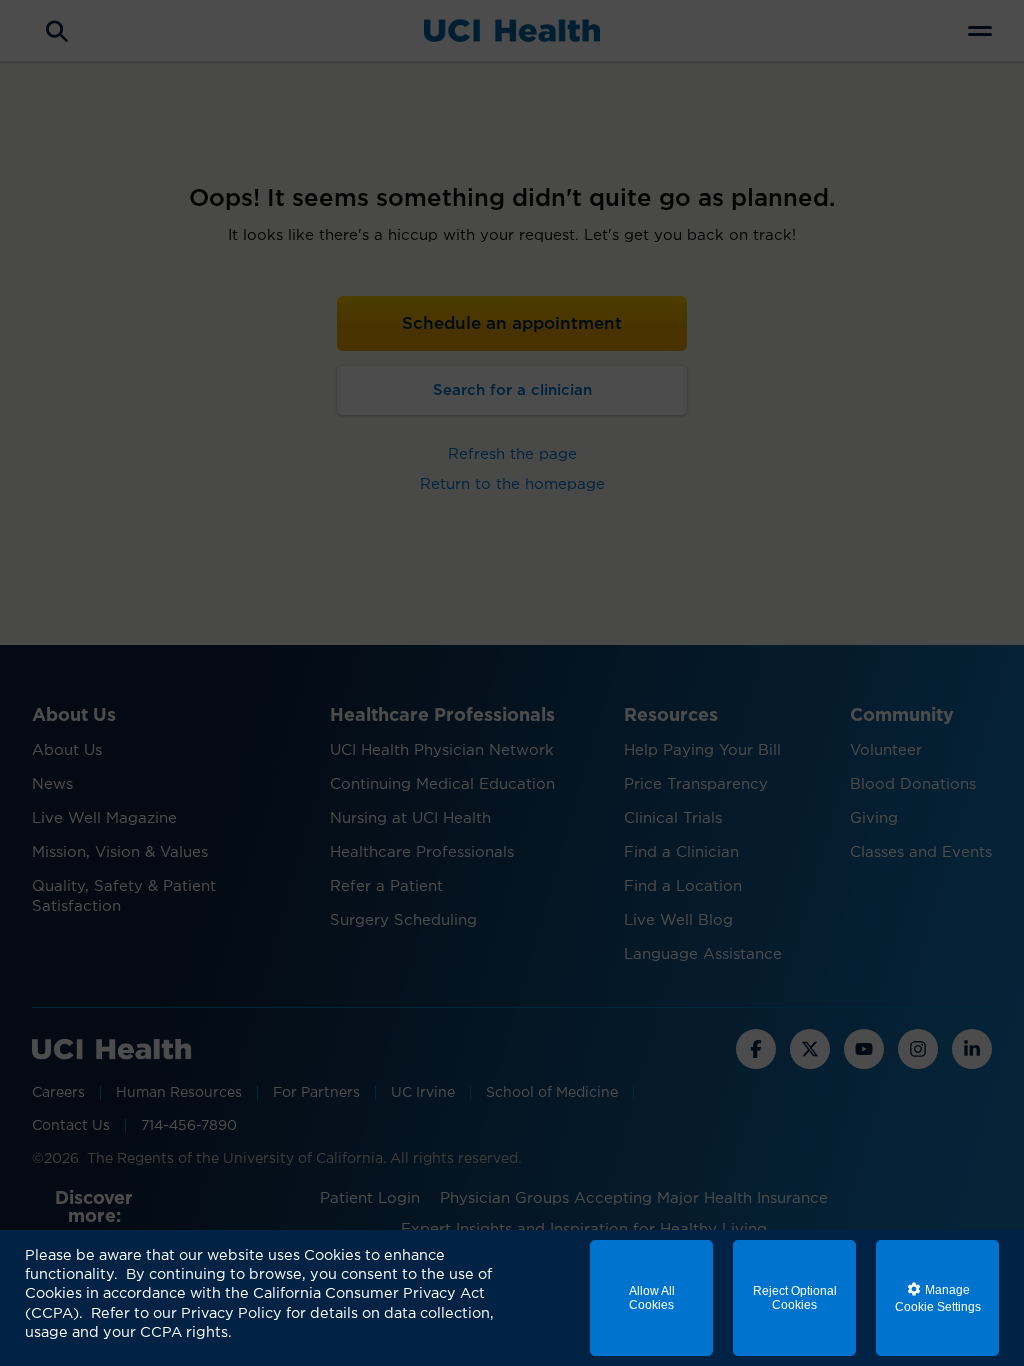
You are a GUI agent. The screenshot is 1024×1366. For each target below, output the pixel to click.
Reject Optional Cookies (795, 1298)
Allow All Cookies (652, 1298)
